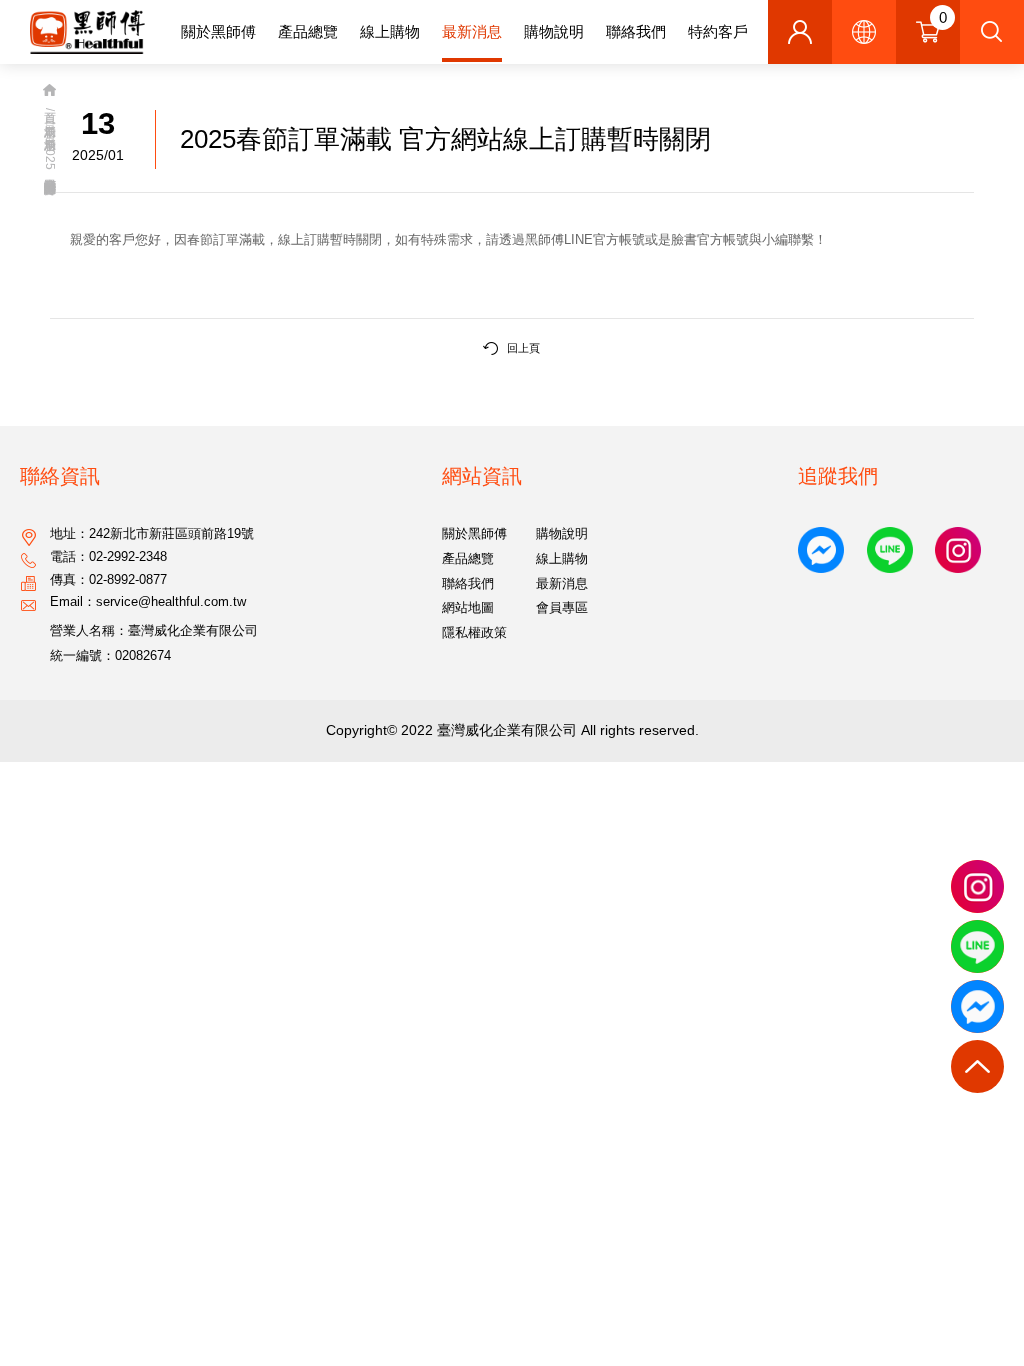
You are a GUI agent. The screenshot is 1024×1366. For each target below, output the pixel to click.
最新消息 (472, 32)
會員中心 (800, 32)
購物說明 (554, 32)
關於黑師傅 (218, 32)
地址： (152, 534)
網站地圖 (468, 607)
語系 (864, 32)
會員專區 (562, 607)
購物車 (943, 17)
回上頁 (523, 348)
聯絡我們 (636, 32)
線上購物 (390, 32)
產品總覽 (308, 32)
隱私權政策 (474, 632)
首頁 (49, 93)
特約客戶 (718, 32)
